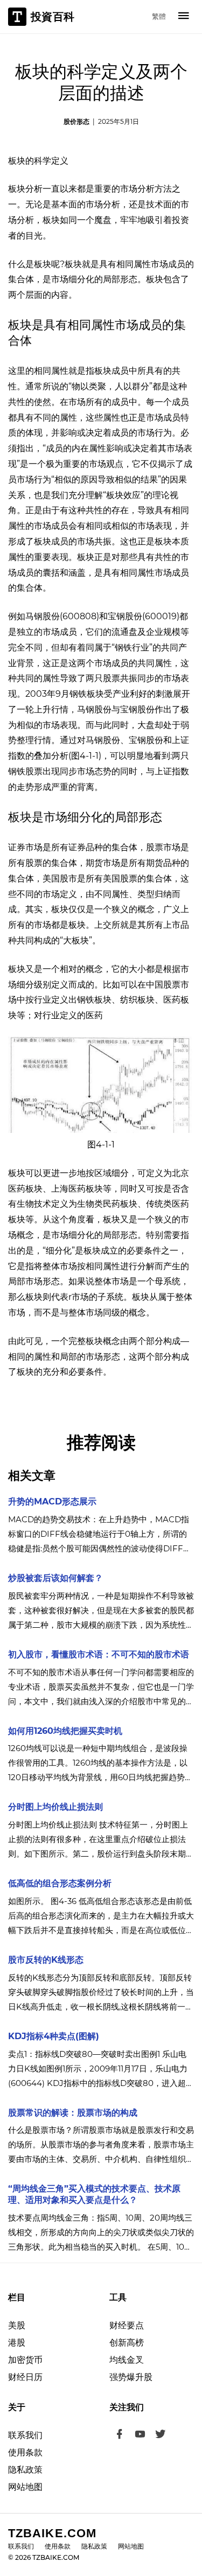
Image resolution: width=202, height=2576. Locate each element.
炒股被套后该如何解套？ (55, 1578)
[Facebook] (120, 2435)
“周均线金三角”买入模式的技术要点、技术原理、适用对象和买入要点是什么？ (94, 2194)
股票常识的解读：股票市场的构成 (73, 2113)
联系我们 (25, 2435)
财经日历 (25, 2377)
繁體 (159, 16)
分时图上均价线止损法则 (55, 1807)
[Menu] (184, 17)
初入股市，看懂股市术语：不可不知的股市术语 (99, 1654)
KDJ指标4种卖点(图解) (54, 2036)
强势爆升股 (131, 2377)
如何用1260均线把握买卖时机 (65, 1731)
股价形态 (76, 121)
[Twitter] (161, 2435)
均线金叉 (127, 2360)
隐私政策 (25, 2470)
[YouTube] (140, 2435)
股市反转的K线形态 (46, 1960)
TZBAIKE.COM (52, 2533)
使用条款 (25, 2452)
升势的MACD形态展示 (52, 1501)
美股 (17, 2325)
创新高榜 (127, 2343)
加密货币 (25, 2360)
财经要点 (127, 2325)
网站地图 (25, 2487)
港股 (17, 2343)
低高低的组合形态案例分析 (60, 1883)
